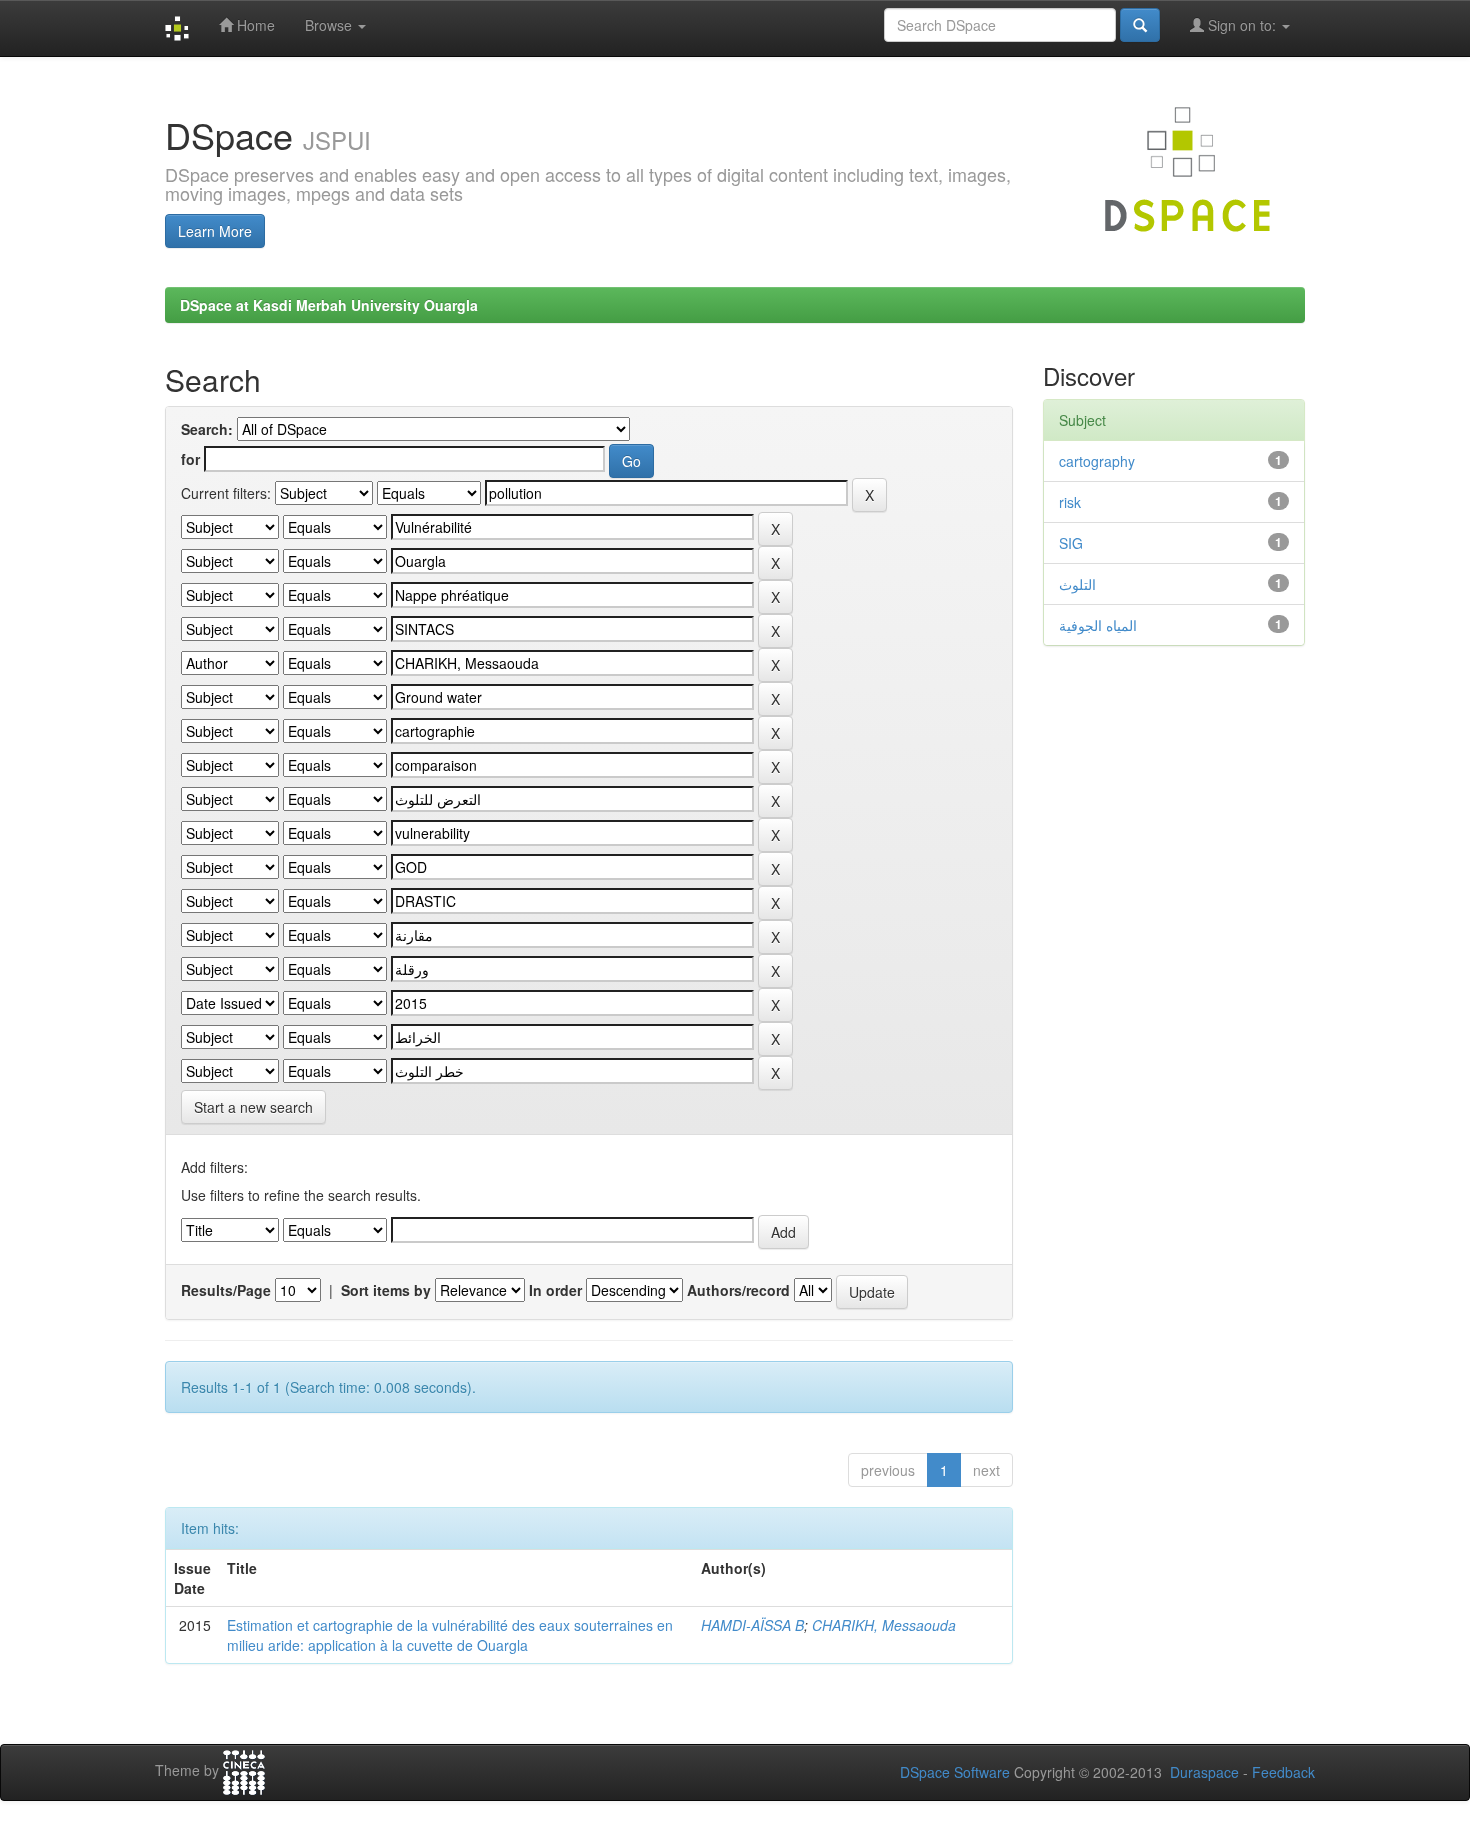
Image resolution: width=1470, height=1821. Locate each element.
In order (555, 1290)
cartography (1097, 461)
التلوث (1077, 584)
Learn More (215, 231)
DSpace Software (955, 1772)
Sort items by (386, 1290)
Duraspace (1204, 1772)
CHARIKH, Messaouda (884, 1625)
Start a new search (253, 1107)
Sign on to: (1242, 25)
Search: (207, 429)
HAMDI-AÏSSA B (752, 1625)
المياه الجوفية (1098, 625)
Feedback (1283, 1772)
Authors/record (738, 1290)
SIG (1071, 543)
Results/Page (226, 1290)
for (190, 459)
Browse (330, 25)
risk (1070, 502)
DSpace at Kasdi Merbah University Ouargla (329, 305)
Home (254, 25)
